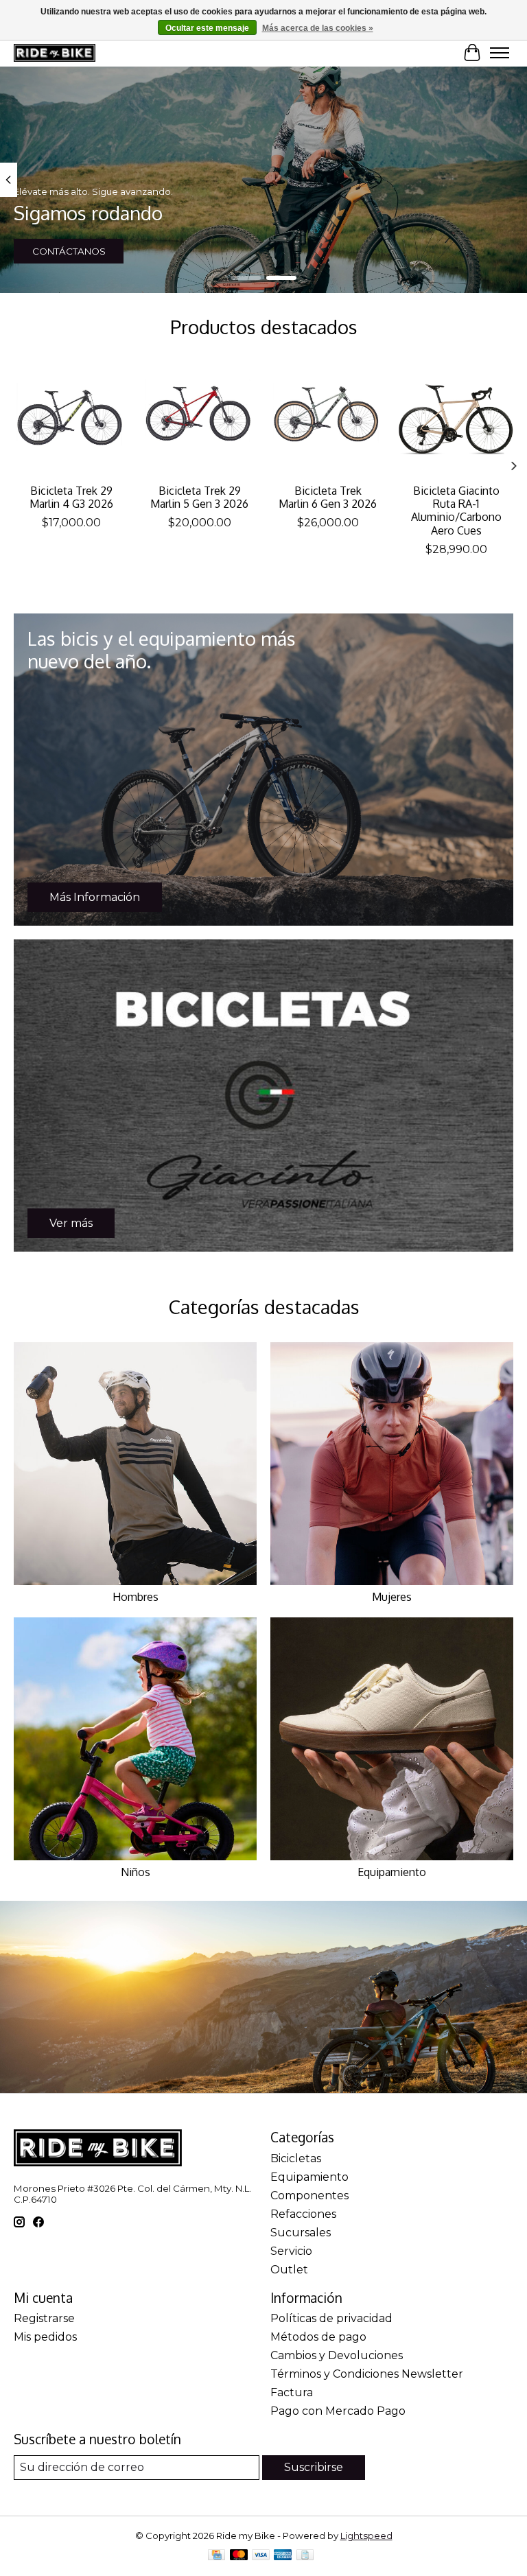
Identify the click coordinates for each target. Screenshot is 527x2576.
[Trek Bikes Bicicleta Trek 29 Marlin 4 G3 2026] (71, 419)
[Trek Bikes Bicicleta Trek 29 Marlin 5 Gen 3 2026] (199, 419)
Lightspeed (366, 2536)
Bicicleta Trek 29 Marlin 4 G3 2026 (71, 497)
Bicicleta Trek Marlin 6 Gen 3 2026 (328, 497)
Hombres (136, 1597)
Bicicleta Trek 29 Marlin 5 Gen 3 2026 (199, 497)
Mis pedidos (45, 2337)
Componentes (309, 2196)
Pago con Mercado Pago (338, 2411)
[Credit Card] (216, 2556)
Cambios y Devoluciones (337, 2355)
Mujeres (392, 1597)
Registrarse (44, 2318)
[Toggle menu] (500, 53)
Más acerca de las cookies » (318, 28)
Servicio (291, 2251)
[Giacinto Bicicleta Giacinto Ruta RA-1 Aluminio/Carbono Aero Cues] (456, 419)
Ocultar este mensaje (207, 28)
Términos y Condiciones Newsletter (367, 2374)
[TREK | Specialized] (55, 53)
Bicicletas (296, 2158)
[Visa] (261, 2556)
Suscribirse (314, 2467)
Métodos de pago (318, 2337)
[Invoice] (305, 2556)
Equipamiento (392, 1872)
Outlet (289, 2270)
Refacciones (303, 2214)
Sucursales (301, 2233)
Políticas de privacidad (331, 2318)
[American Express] (283, 2556)
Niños (136, 1872)
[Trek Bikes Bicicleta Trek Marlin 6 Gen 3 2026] (328, 419)
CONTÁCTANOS (69, 251)
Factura (292, 2392)
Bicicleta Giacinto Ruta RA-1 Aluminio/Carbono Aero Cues (456, 511)
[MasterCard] (239, 2556)
